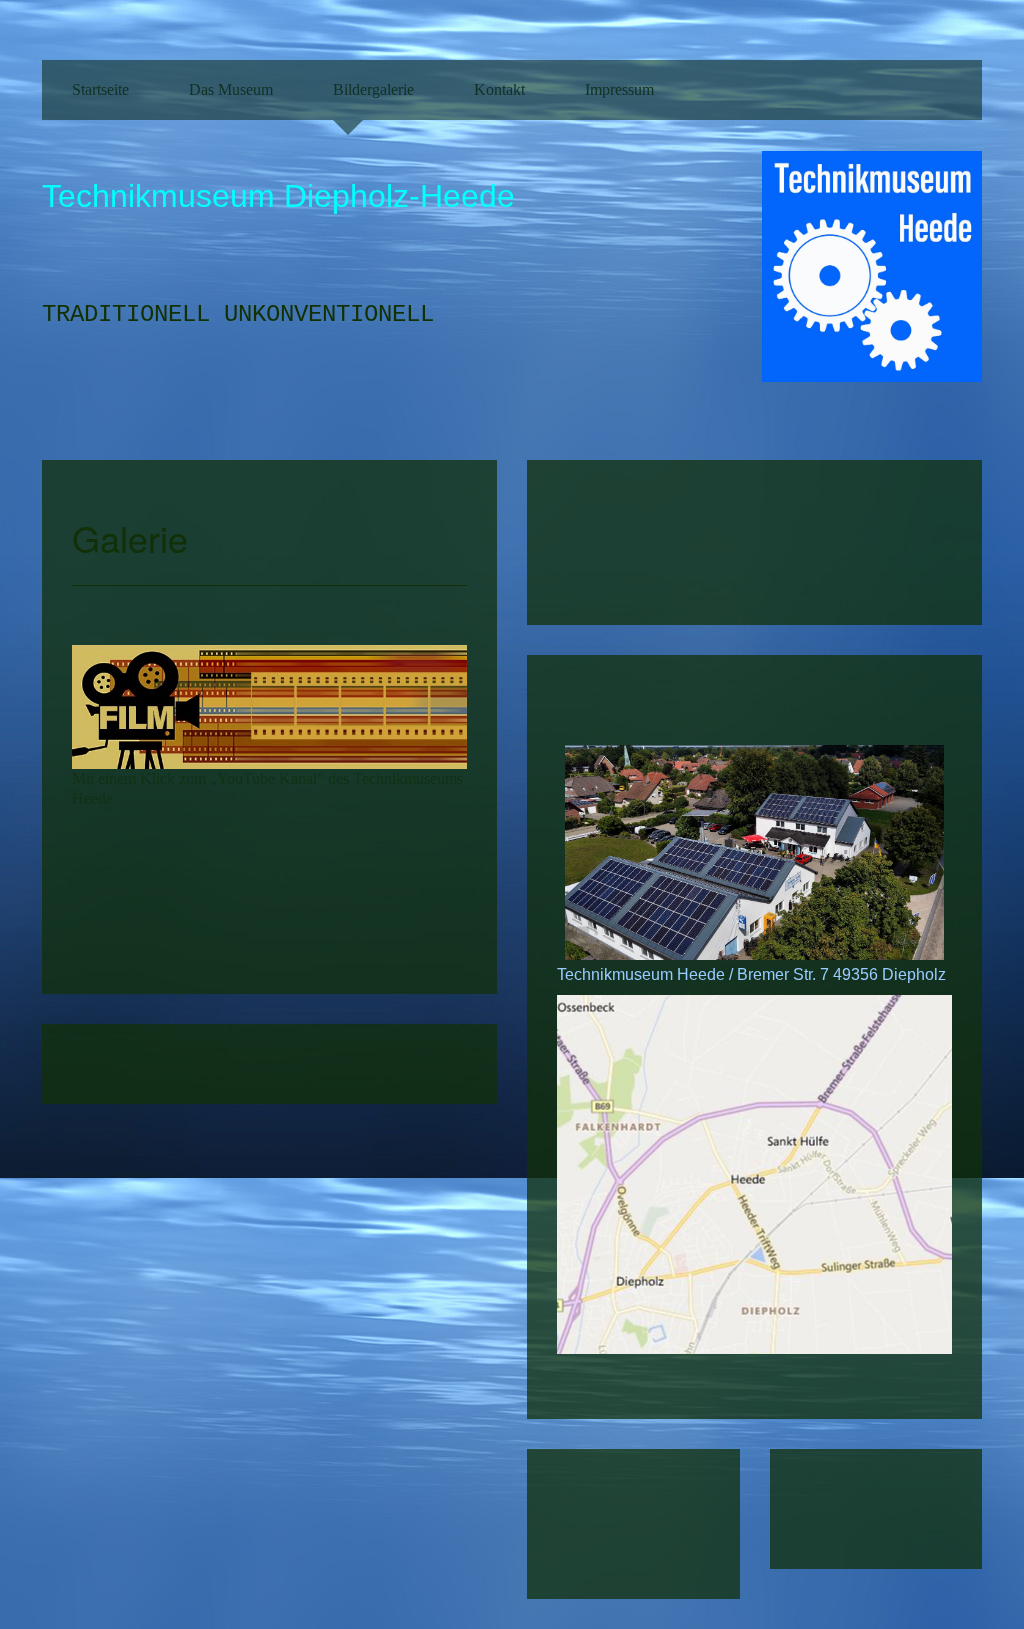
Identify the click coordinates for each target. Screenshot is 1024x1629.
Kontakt (499, 89)
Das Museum (231, 89)
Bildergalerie (373, 89)
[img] (872, 286)
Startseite (100, 89)
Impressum (619, 89)
